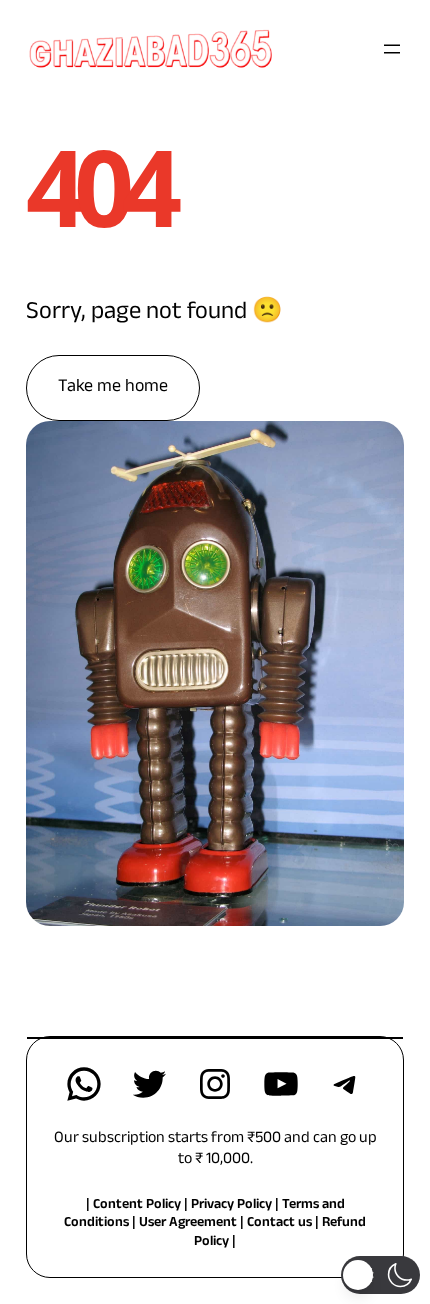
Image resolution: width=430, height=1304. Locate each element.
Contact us (279, 1224)
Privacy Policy (233, 1206)
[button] (380, 1275)
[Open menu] (392, 49)
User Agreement (188, 1224)
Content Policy (137, 1206)
